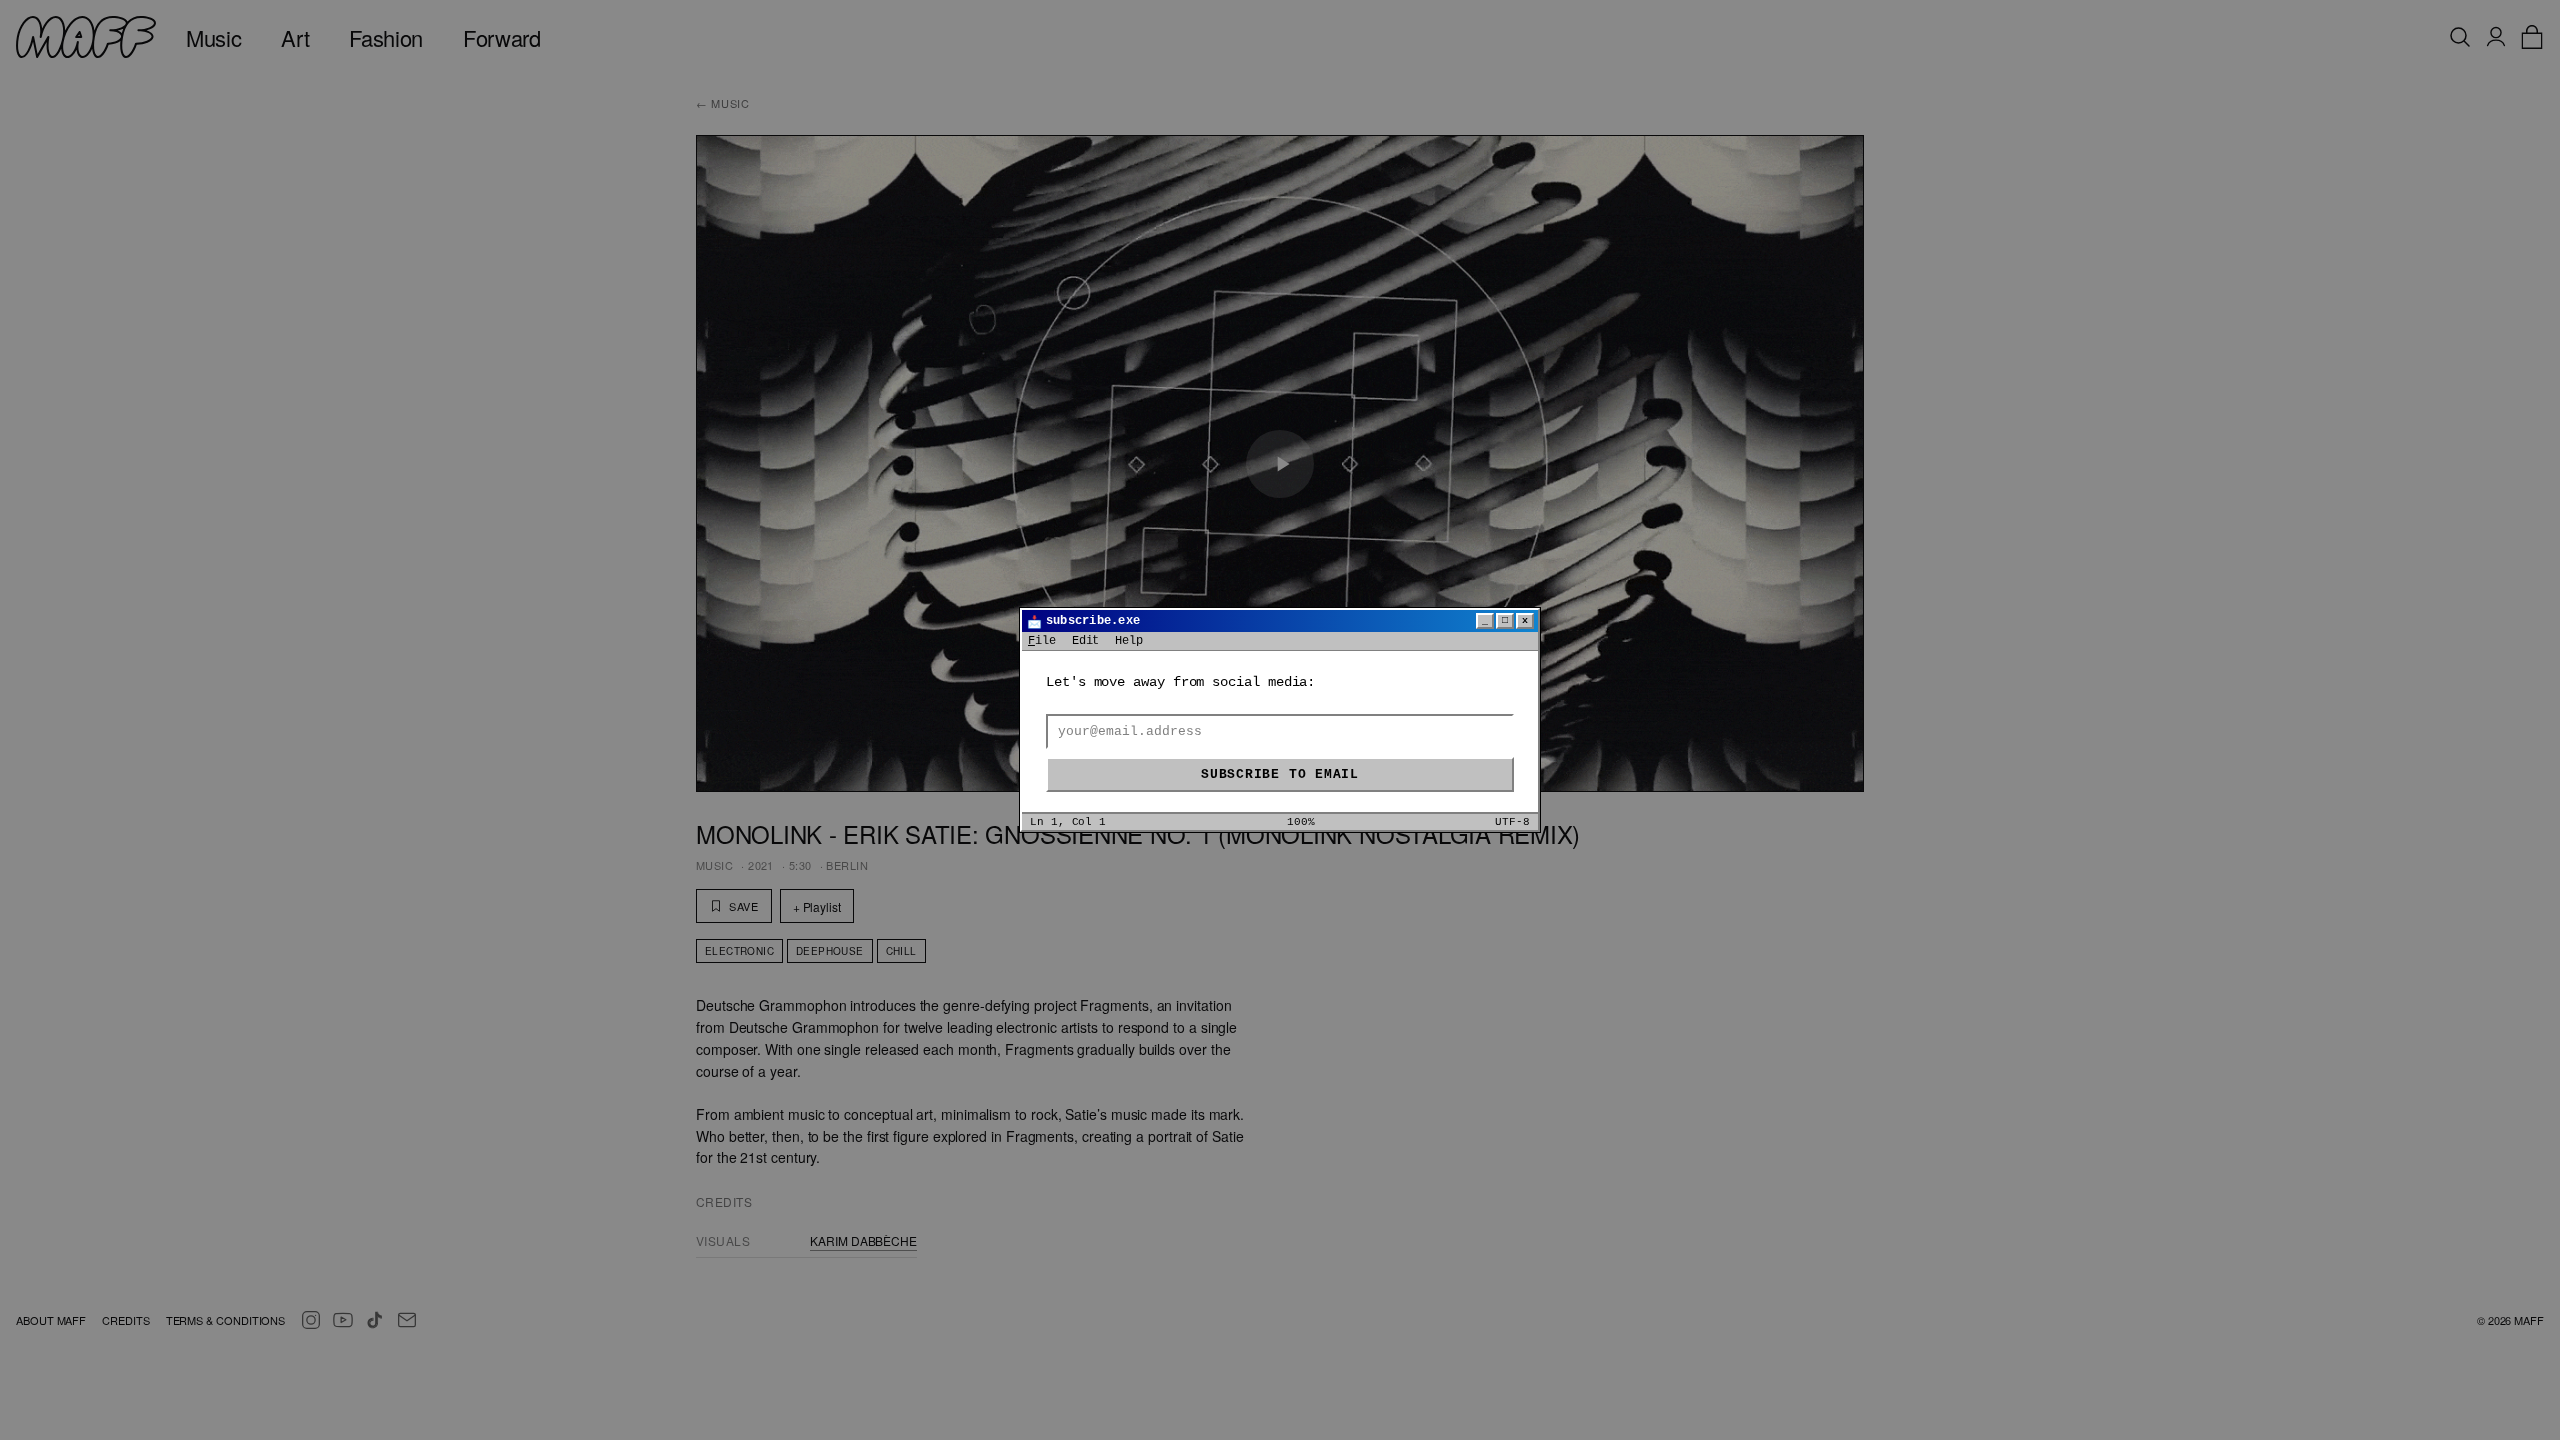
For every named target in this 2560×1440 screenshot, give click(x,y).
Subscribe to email (1280, 774)
